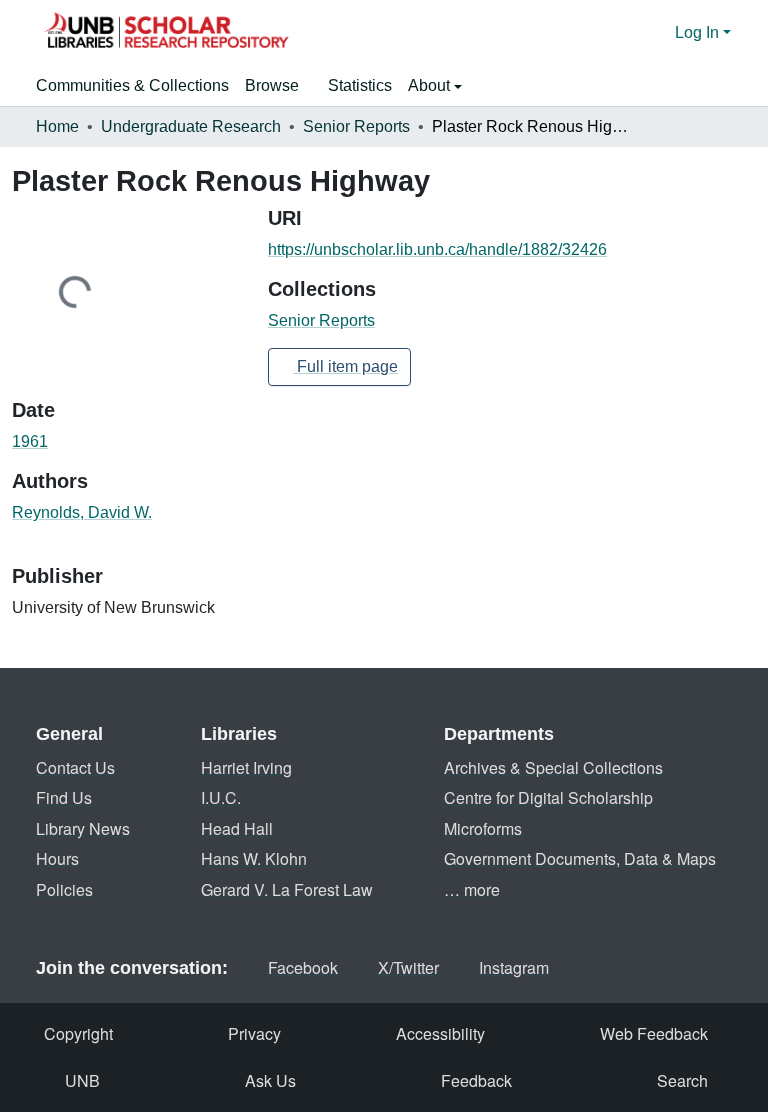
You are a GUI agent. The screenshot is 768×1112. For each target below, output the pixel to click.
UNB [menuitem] (82, 1080)
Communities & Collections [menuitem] (132, 85)
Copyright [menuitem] (78, 1033)
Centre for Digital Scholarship (548, 797)
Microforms (483, 828)
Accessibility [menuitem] (440, 1033)
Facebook (303, 967)
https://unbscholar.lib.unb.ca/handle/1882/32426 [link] (437, 249)
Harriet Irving (246, 767)
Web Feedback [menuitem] (654, 1033)
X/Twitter (408, 967)
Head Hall (237, 828)
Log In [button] (699, 32)
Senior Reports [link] (356, 126)
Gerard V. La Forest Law (287, 889)
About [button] (431, 85)
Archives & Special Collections (553, 767)
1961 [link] (30, 441)
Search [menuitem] (682, 1080)
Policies (64, 889)
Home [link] (57, 126)
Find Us (64, 797)
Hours (57, 858)
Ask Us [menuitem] (270, 1080)
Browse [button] (272, 85)
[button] (166, 33)
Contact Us (75, 767)
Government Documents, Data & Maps (580, 858)
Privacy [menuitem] (254, 1033)
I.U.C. (221, 797)
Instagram (514, 967)
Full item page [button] (345, 366)
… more (472, 889)
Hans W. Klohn (254, 858)
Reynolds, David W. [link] (82, 512)
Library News (83, 828)
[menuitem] (278, 86)
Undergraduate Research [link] (191, 126)
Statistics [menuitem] (360, 85)
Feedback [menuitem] (476, 1080)
